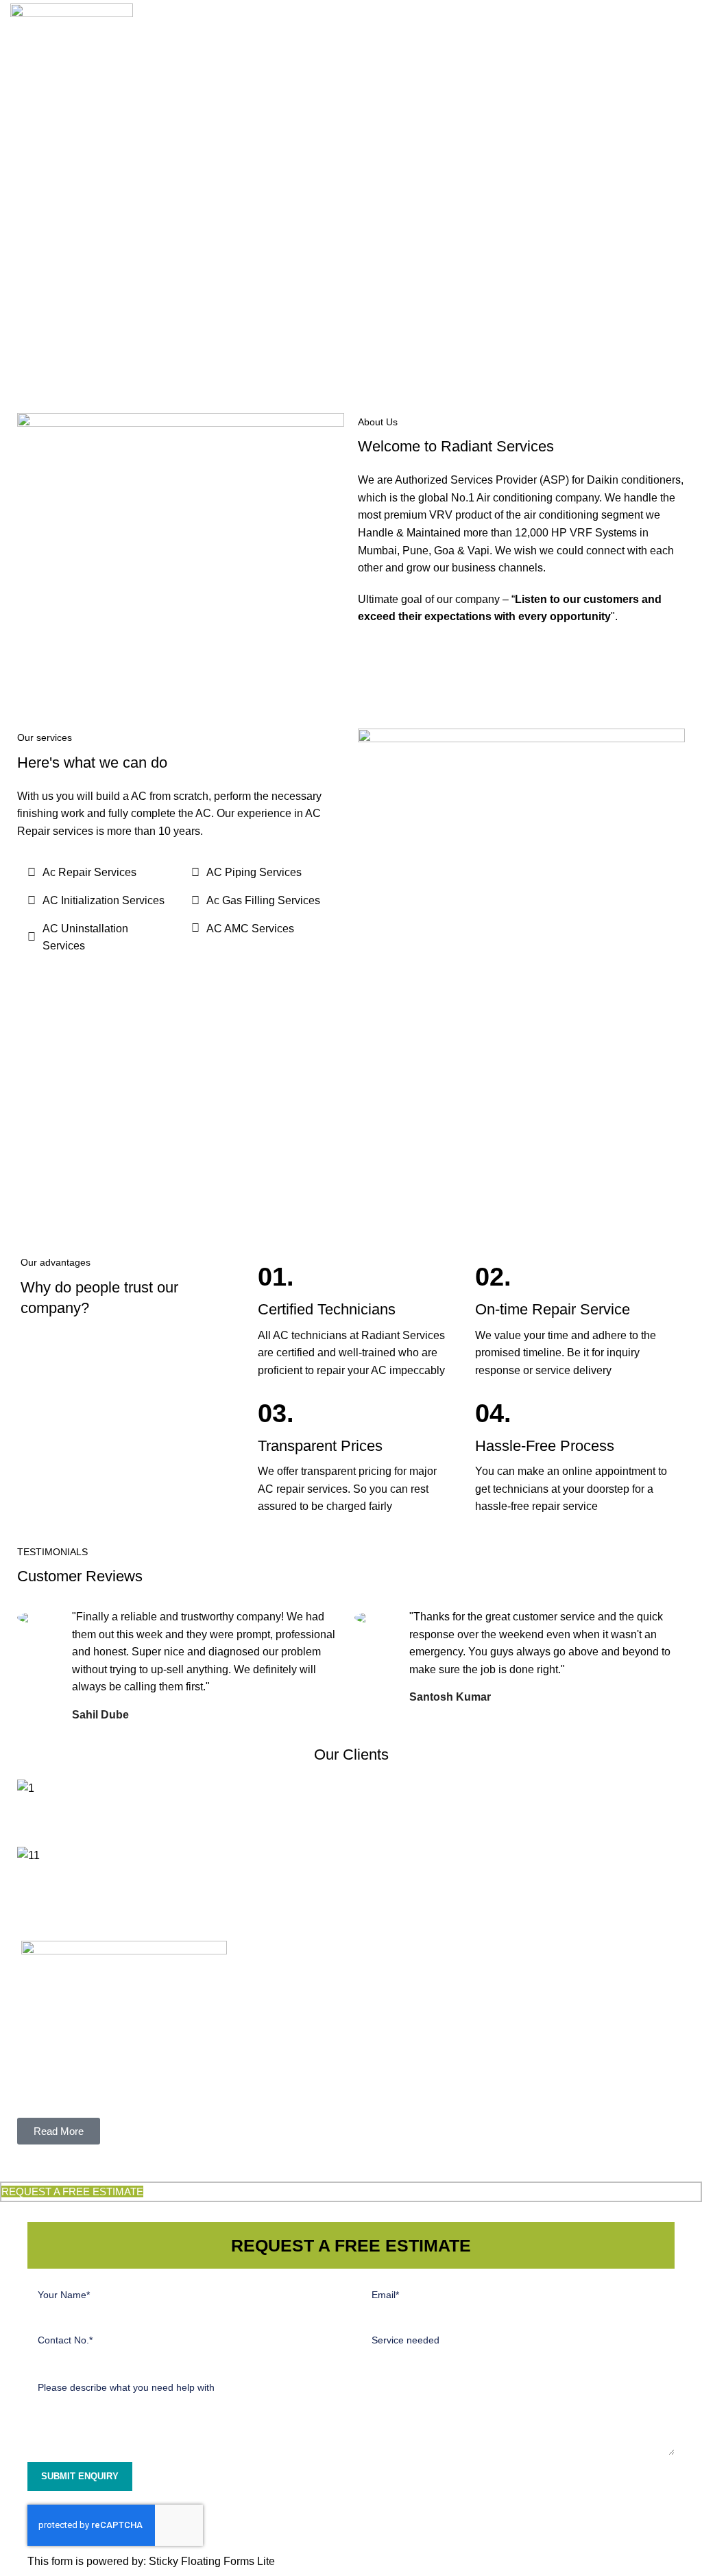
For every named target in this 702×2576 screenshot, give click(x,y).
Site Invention (502, 2166)
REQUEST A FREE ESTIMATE (72, 2191)
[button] (351, 1806)
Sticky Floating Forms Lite (212, 2561)
